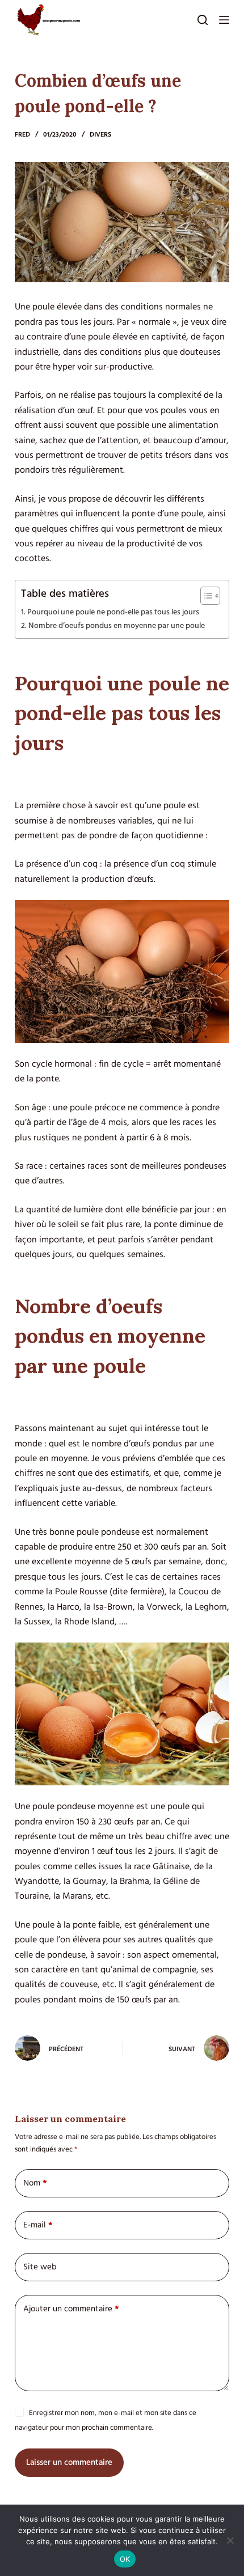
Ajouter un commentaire (71, 2309)
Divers (100, 135)
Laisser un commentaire (69, 2462)
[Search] (203, 20)
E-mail (38, 2225)
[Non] (230, 2540)
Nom (35, 2183)
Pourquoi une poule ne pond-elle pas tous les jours (113, 612)
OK (125, 2559)
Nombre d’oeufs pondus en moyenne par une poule (117, 626)
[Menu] (224, 20)
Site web (40, 2267)
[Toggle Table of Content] (205, 596)
